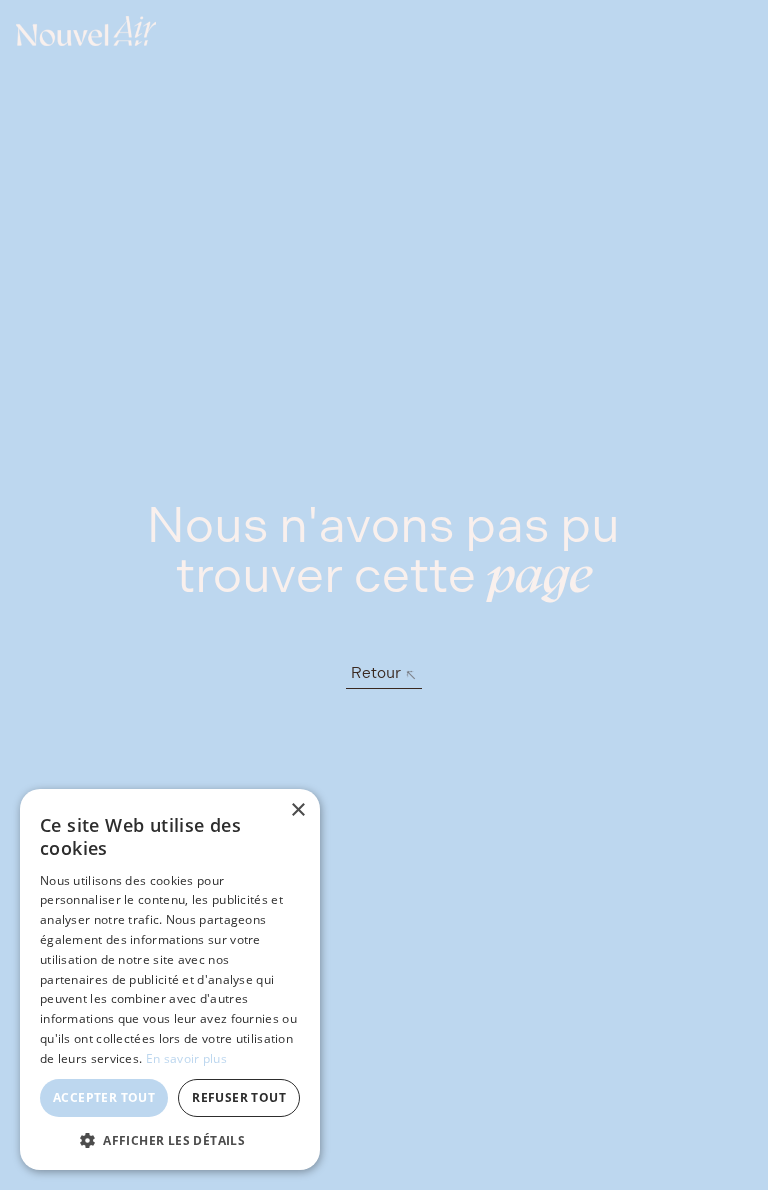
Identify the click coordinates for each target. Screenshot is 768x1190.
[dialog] (170, 979)
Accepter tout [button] (104, 1097)
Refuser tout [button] (239, 1097)
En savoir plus (186, 1058)
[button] (170, 1140)
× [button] (297, 810)
